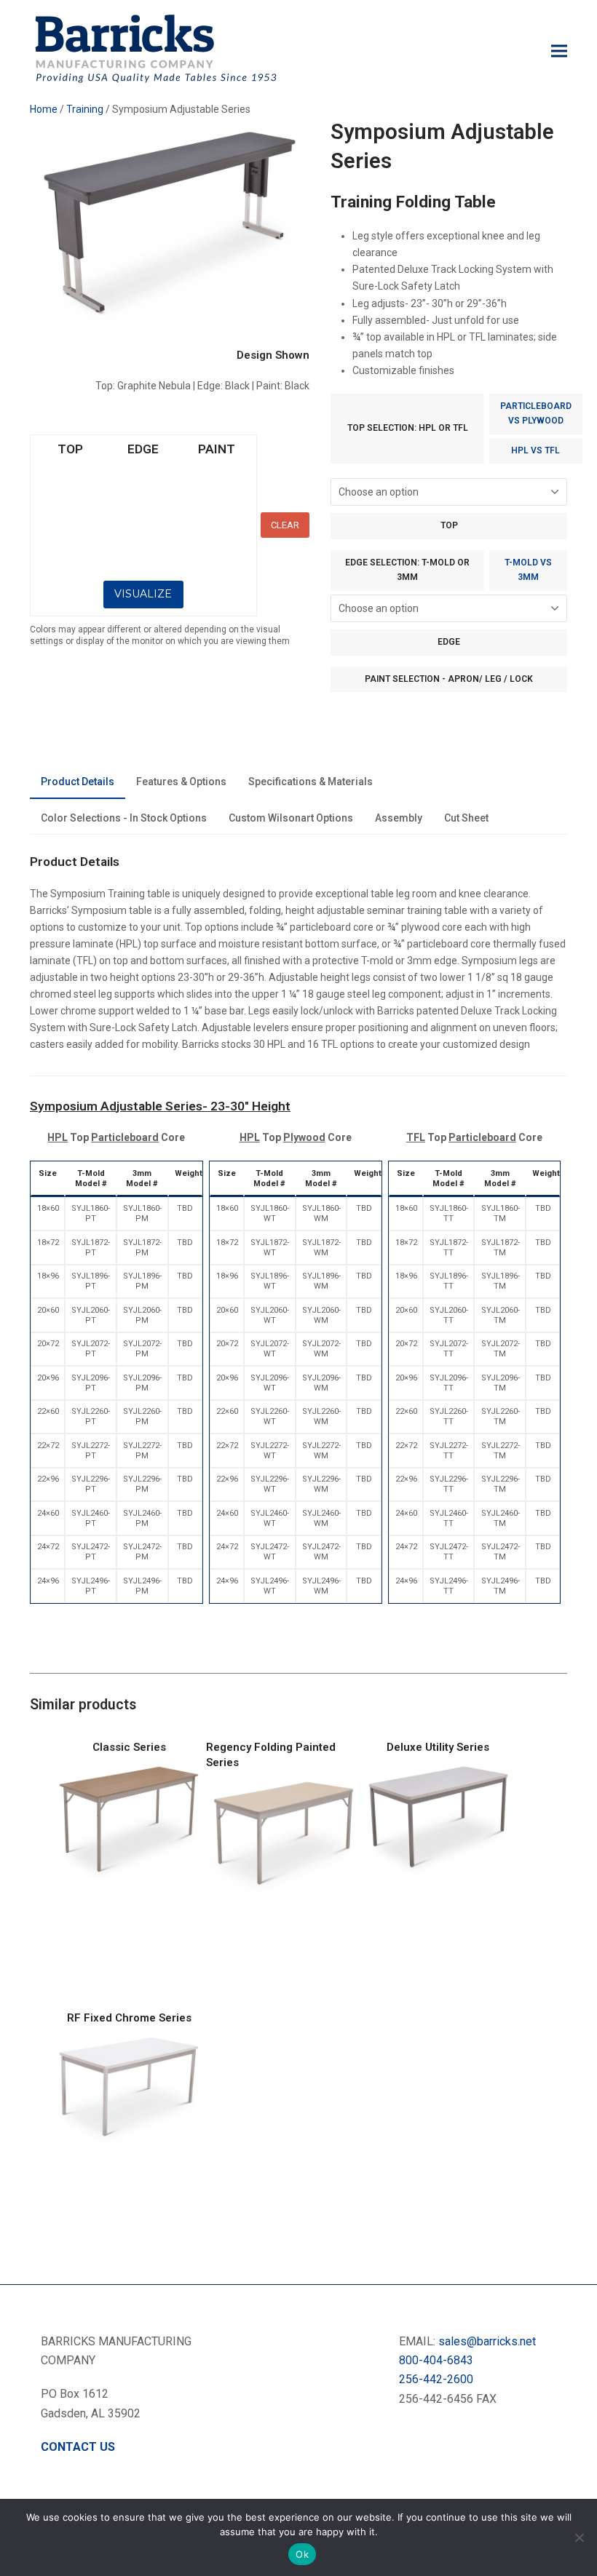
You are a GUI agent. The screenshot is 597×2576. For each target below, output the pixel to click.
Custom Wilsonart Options (291, 818)
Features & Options (181, 782)
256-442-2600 (436, 2379)
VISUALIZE (143, 594)
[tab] (78, 783)
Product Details (78, 782)
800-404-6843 (436, 2360)
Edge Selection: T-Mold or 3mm (407, 570)
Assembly (399, 818)
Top (449, 525)
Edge (449, 642)
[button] (559, 51)
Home (44, 109)
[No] (579, 2537)
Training (85, 109)
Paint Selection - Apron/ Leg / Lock (449, 679)
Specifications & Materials (311, 782)
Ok (302, 2554)
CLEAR (285, 525)
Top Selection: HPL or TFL (408, 428)
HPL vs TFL (535, 450)
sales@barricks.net (487, 2341)
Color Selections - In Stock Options (124, 818)
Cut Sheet (466, 818)
